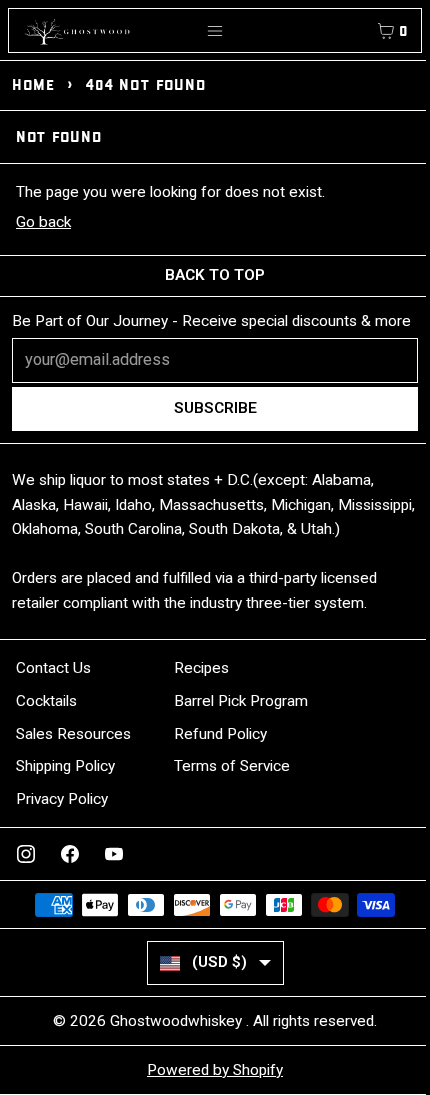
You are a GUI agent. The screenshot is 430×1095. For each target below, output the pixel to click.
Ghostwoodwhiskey (178, 1021)
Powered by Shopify (215, 1070)
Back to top (215, 275)
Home (33, 84)
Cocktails (46, 701)
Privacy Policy (62, 799)
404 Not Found (145, 84)
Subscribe (215, 408)
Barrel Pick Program (241, 701)
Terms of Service (232, 766)
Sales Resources (73, 734)
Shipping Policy (65, 766)
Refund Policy (220, 734)
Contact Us (53, 668)
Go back (43, 222)
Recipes (201, 668)
